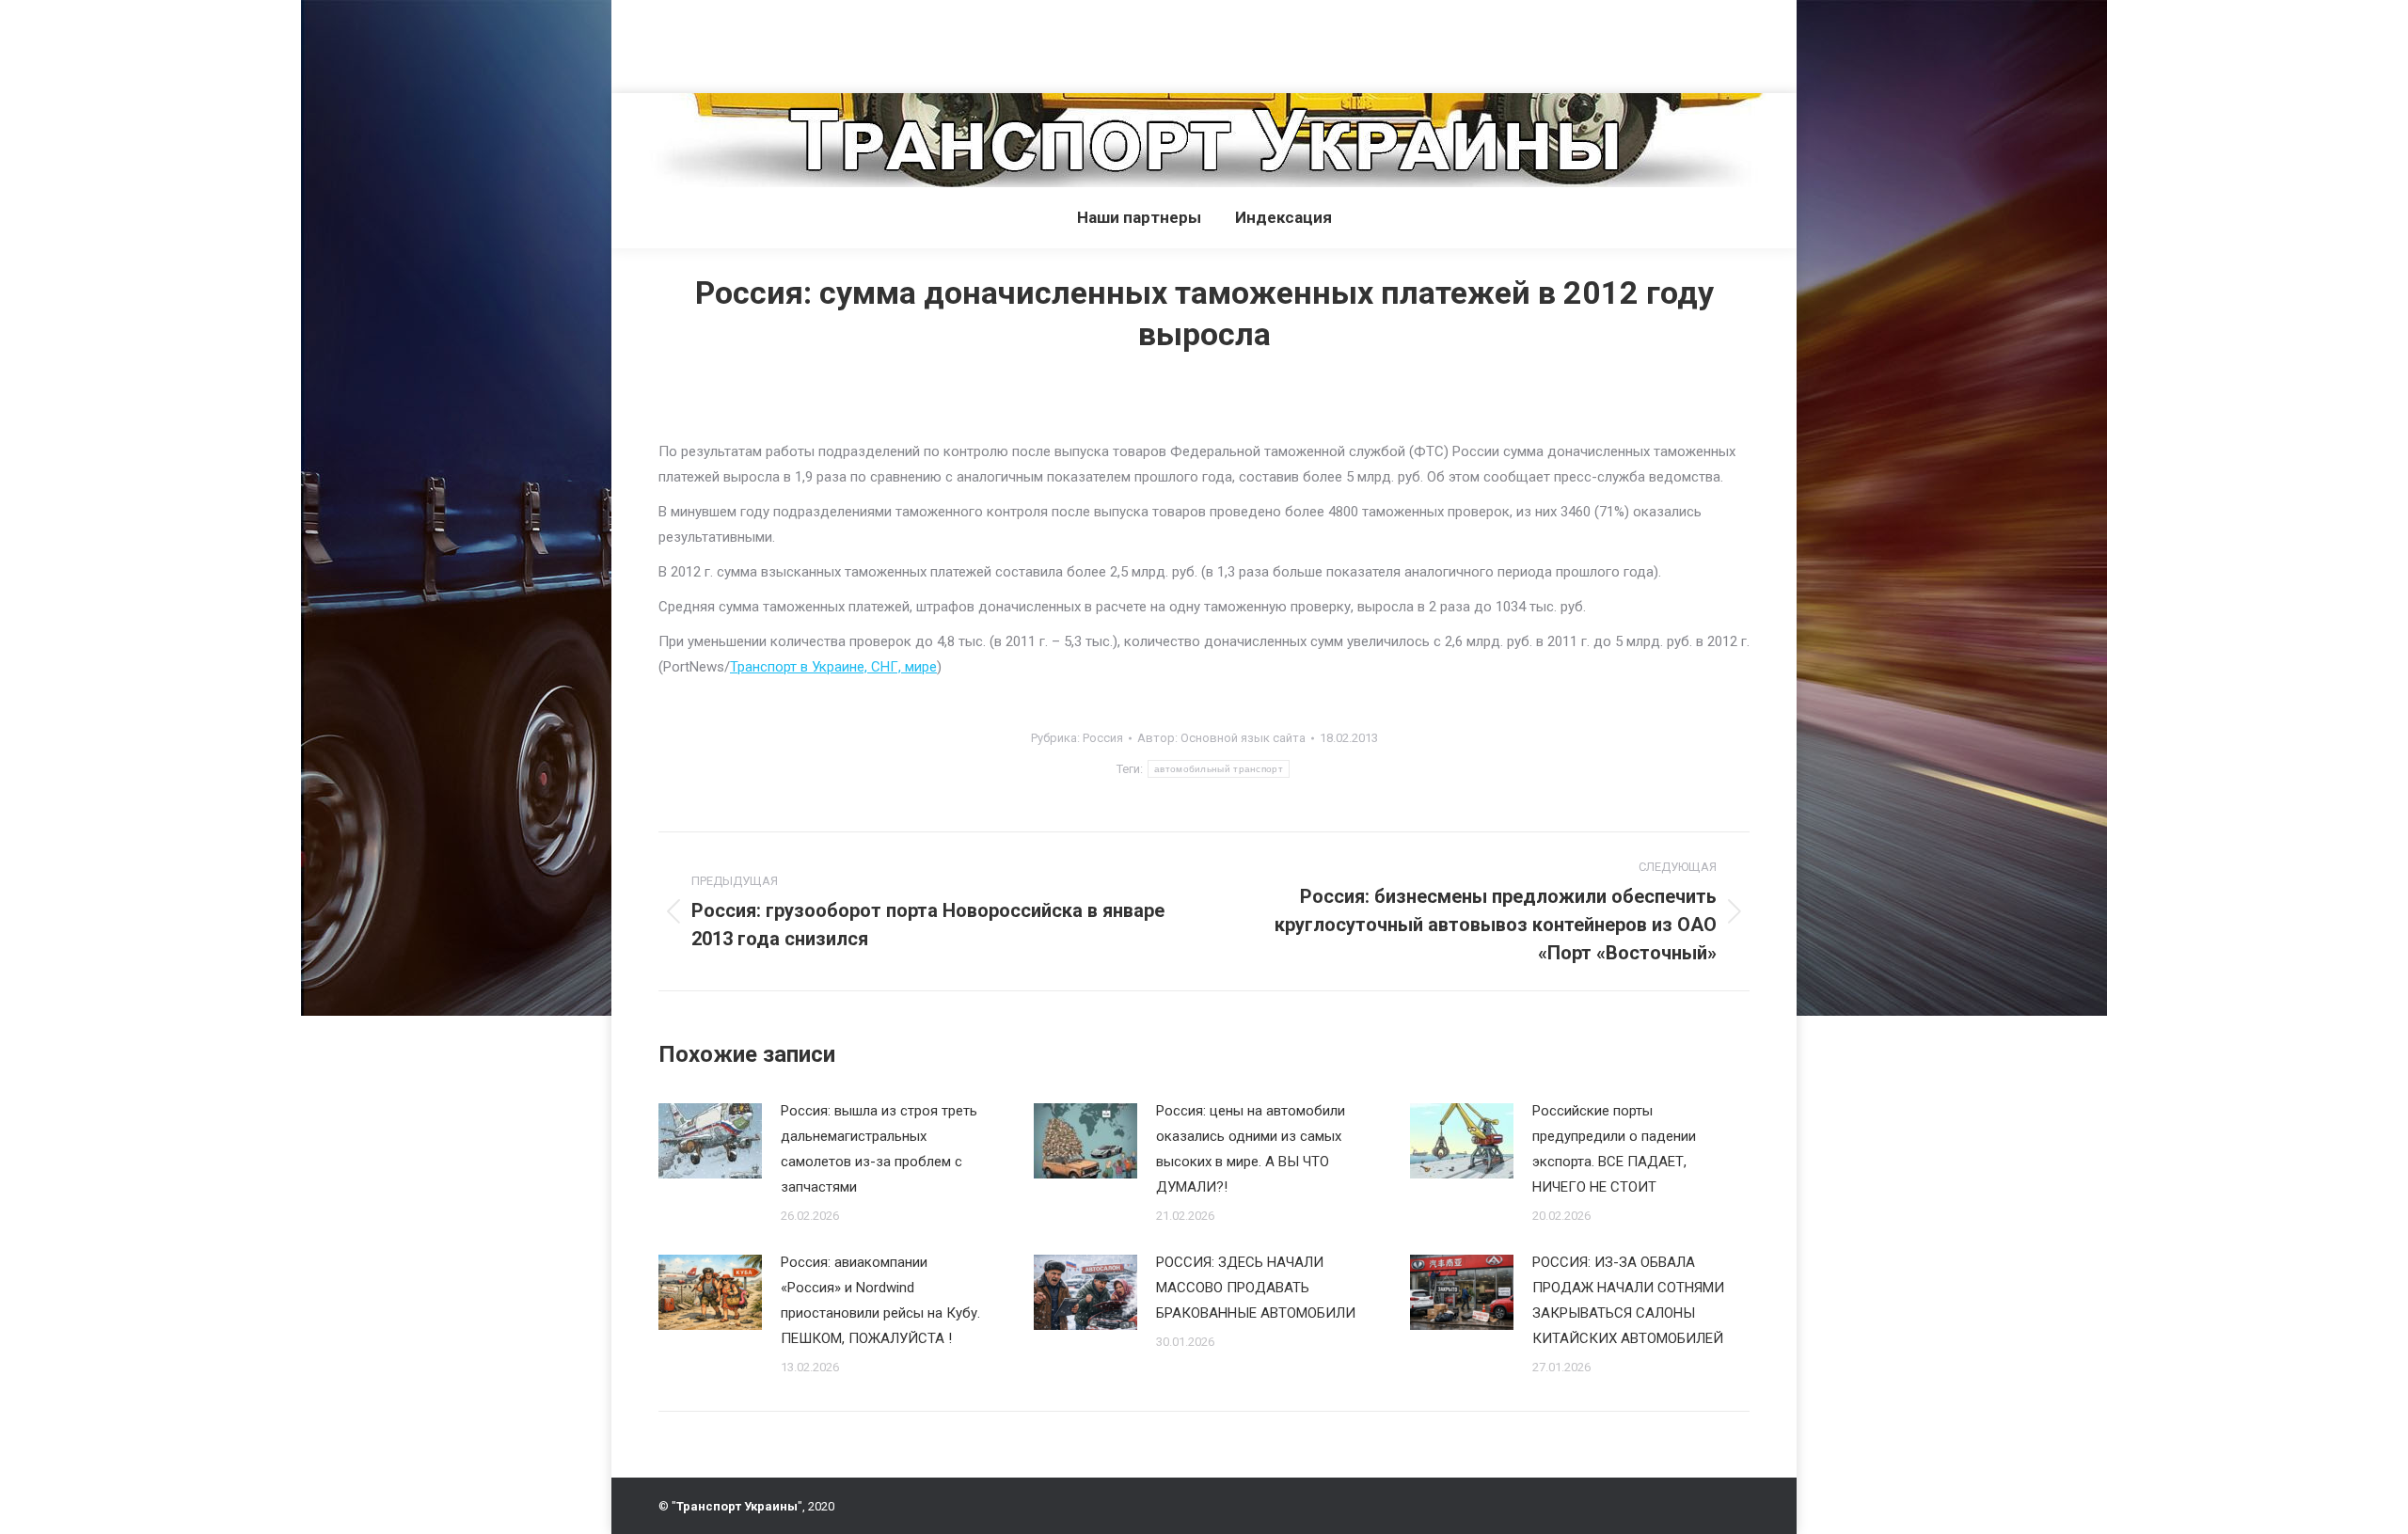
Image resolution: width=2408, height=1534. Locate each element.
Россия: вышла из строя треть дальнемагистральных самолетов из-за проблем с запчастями (879, 1149)
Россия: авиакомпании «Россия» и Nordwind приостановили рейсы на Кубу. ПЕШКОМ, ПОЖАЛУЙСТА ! (880, 1300)
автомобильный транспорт (1219, 769)
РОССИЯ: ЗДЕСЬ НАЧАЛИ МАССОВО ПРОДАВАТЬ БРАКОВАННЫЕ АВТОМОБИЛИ (1256, 1288)
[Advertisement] (342, 42)
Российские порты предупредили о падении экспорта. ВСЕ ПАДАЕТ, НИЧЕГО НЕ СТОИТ (1614, 1149)
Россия (1103, 738)
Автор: (1221, 738)
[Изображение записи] (710, 1141)
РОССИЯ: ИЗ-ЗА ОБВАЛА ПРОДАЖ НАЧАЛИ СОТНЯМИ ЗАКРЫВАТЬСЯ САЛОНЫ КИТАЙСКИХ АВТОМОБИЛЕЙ (1628, 1300)
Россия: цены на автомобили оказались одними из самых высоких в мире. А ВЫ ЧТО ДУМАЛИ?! (1251, 1149)
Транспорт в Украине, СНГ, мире (833, 667)
